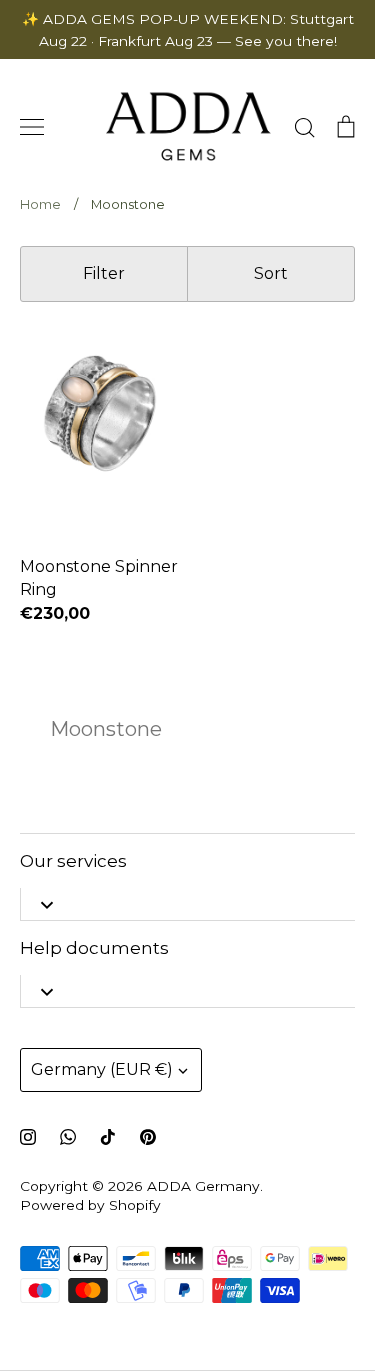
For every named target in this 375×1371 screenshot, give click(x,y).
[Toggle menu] (32, 127)
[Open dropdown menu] (46, 904)
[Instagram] (28, 1137)
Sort (271, 273)
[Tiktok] (108, 1137)
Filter (104, 273)
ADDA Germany (203, 1186)
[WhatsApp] (68, 1137)
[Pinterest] (148, 1137)
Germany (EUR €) (102, 1069)
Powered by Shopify (90, 1205)
